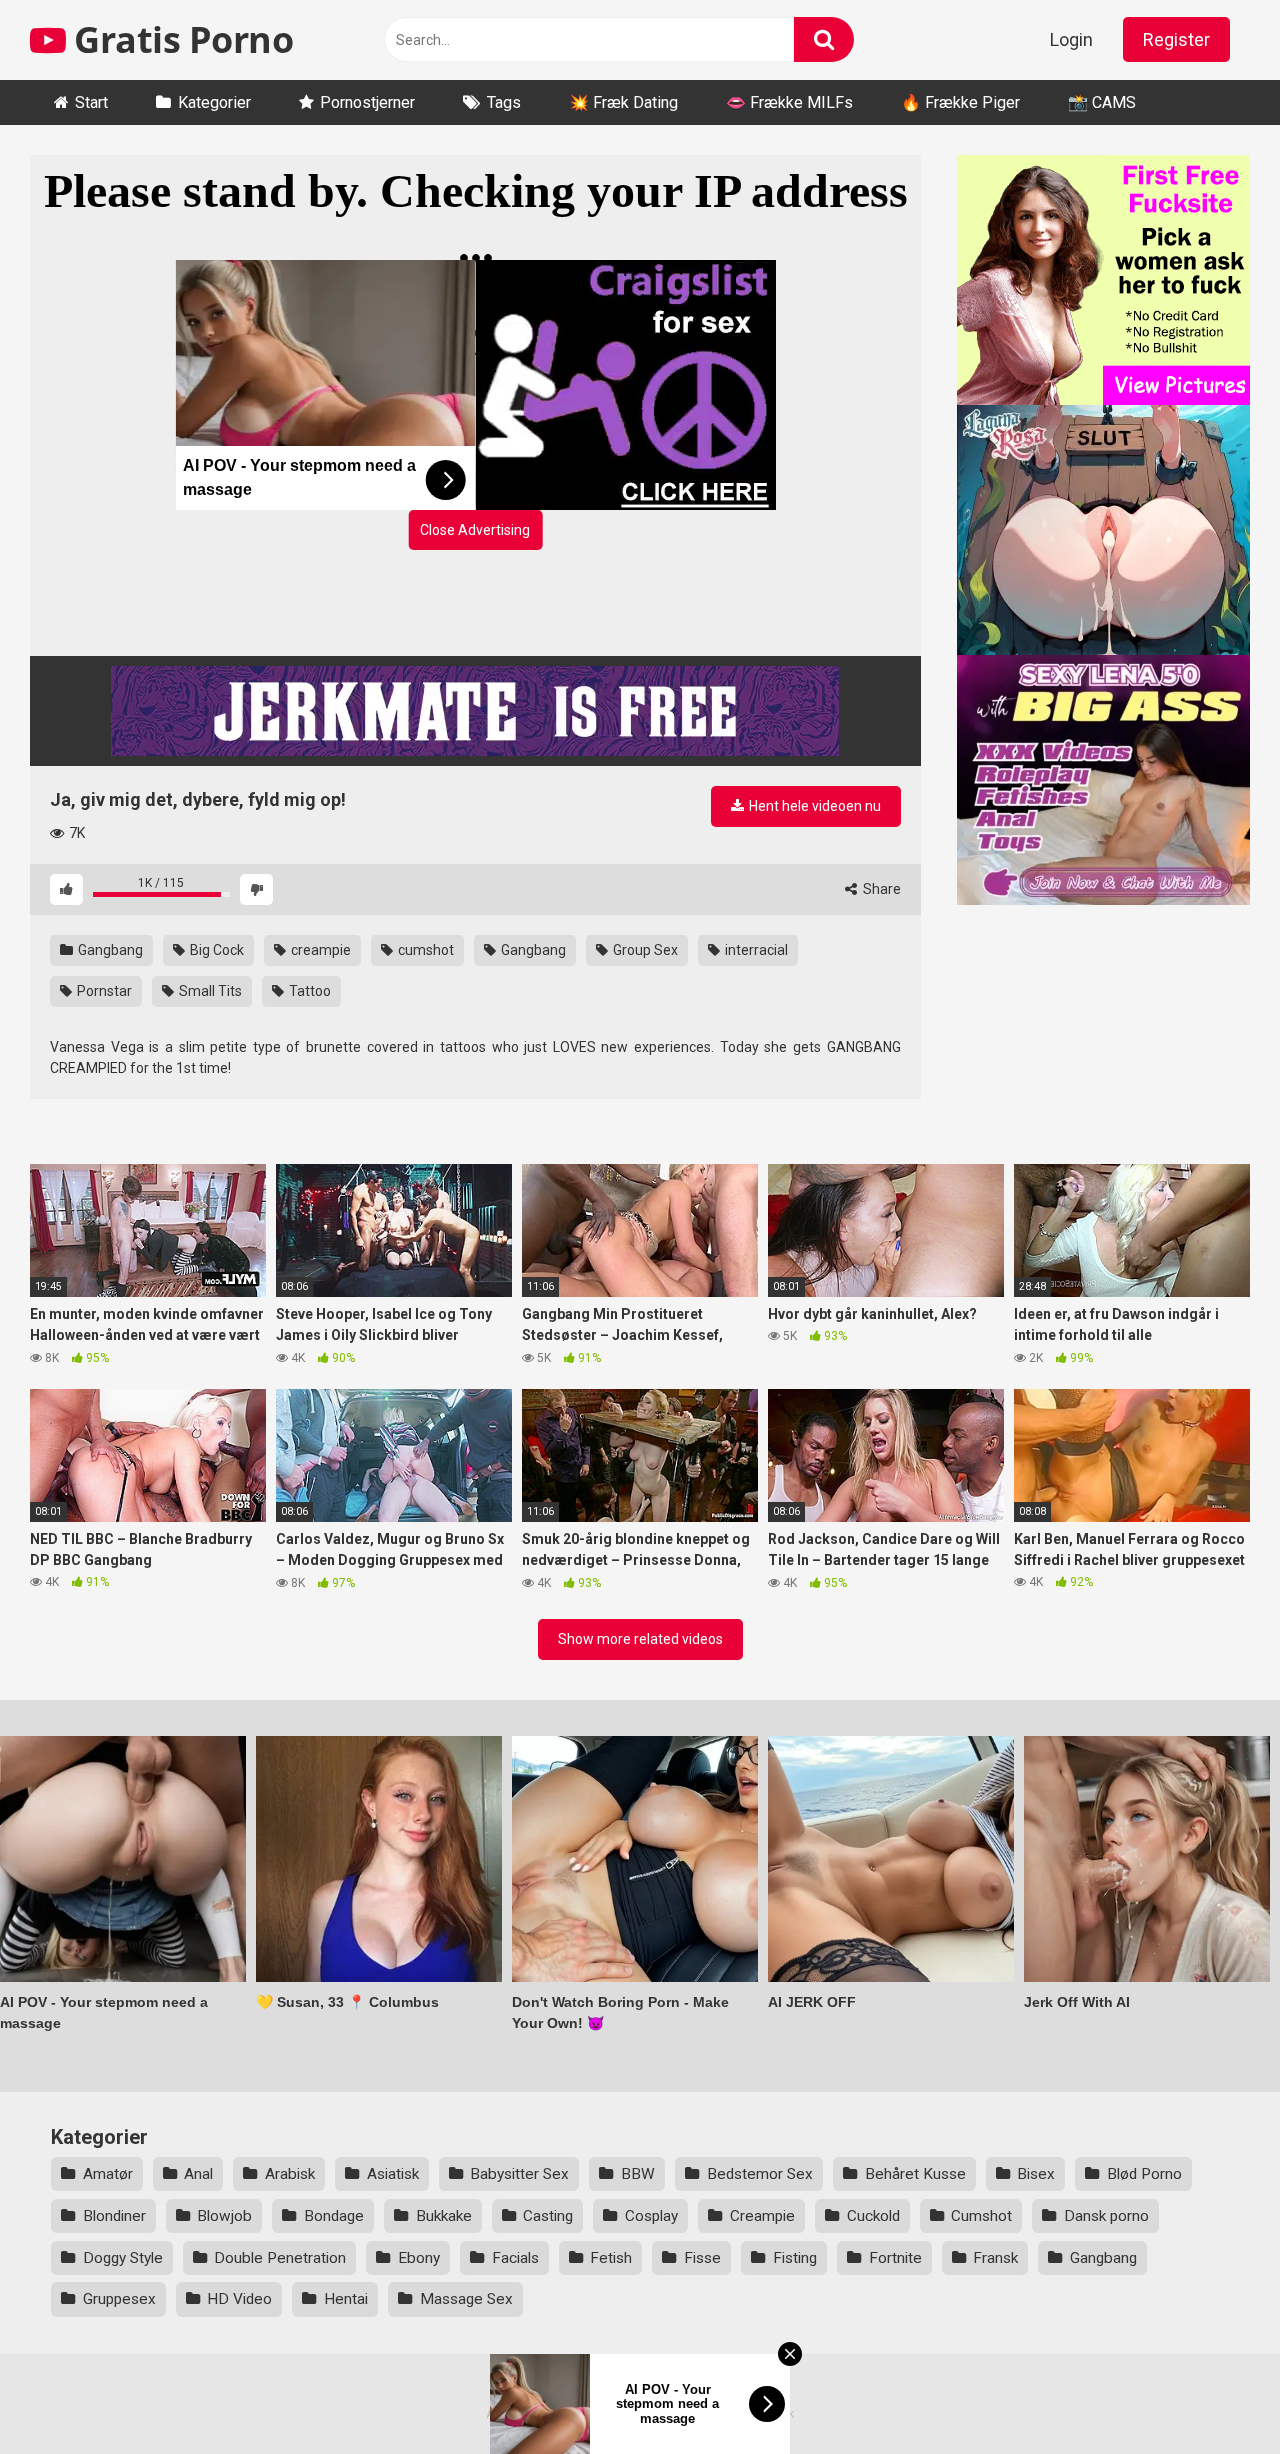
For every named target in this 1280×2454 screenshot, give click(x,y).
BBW (638, 2174)
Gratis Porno (179, 39)
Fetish (611, 2258)
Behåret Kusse (915, 2174)
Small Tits (209, 991)
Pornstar (103, 991)
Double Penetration (280, 2258)
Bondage (334, 2216)
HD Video (239, 2299)
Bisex (1036, 2174)
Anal (198, 2174)
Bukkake (444, 2216)
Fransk (995, 2258)
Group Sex (644, 950)
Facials (515, 2258)
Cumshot (981, 2216)
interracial (755, 950)
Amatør (108, 2174)
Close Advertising (475, 530)
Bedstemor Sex (760, 2174)
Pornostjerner (367, 102)
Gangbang (109, 950)
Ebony (419, 2258)
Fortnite (895, 2258)
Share (880, 889)
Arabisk (290, 2174)
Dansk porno (1106, 2216)
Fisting (795, 2258)
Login (1071, 39)
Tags (504, 102)
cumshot (424, 950)
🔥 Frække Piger (960, 102)
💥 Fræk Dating (623, 102)
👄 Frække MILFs (789, 102)
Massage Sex (466, 2299)
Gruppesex (119, 2299)
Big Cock (215, 950)
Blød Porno (1144, 2174)
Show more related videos (640, 1639)
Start (91, 102)
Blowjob (224, 2216)
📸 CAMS (1102, 102)
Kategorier (214, 102)
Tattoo (308, 991)
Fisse (702, 2258)
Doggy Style (123, 2258)
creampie (319, 950)
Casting (548, 2216)
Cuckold (873, 2216)
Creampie (762, 2216)
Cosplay (651, 2216)
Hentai (346, 2299)
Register (1176, 39)
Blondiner (114, 2216)
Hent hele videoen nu (813, 806)
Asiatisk (393, 2174)
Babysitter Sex (519, 2174)
